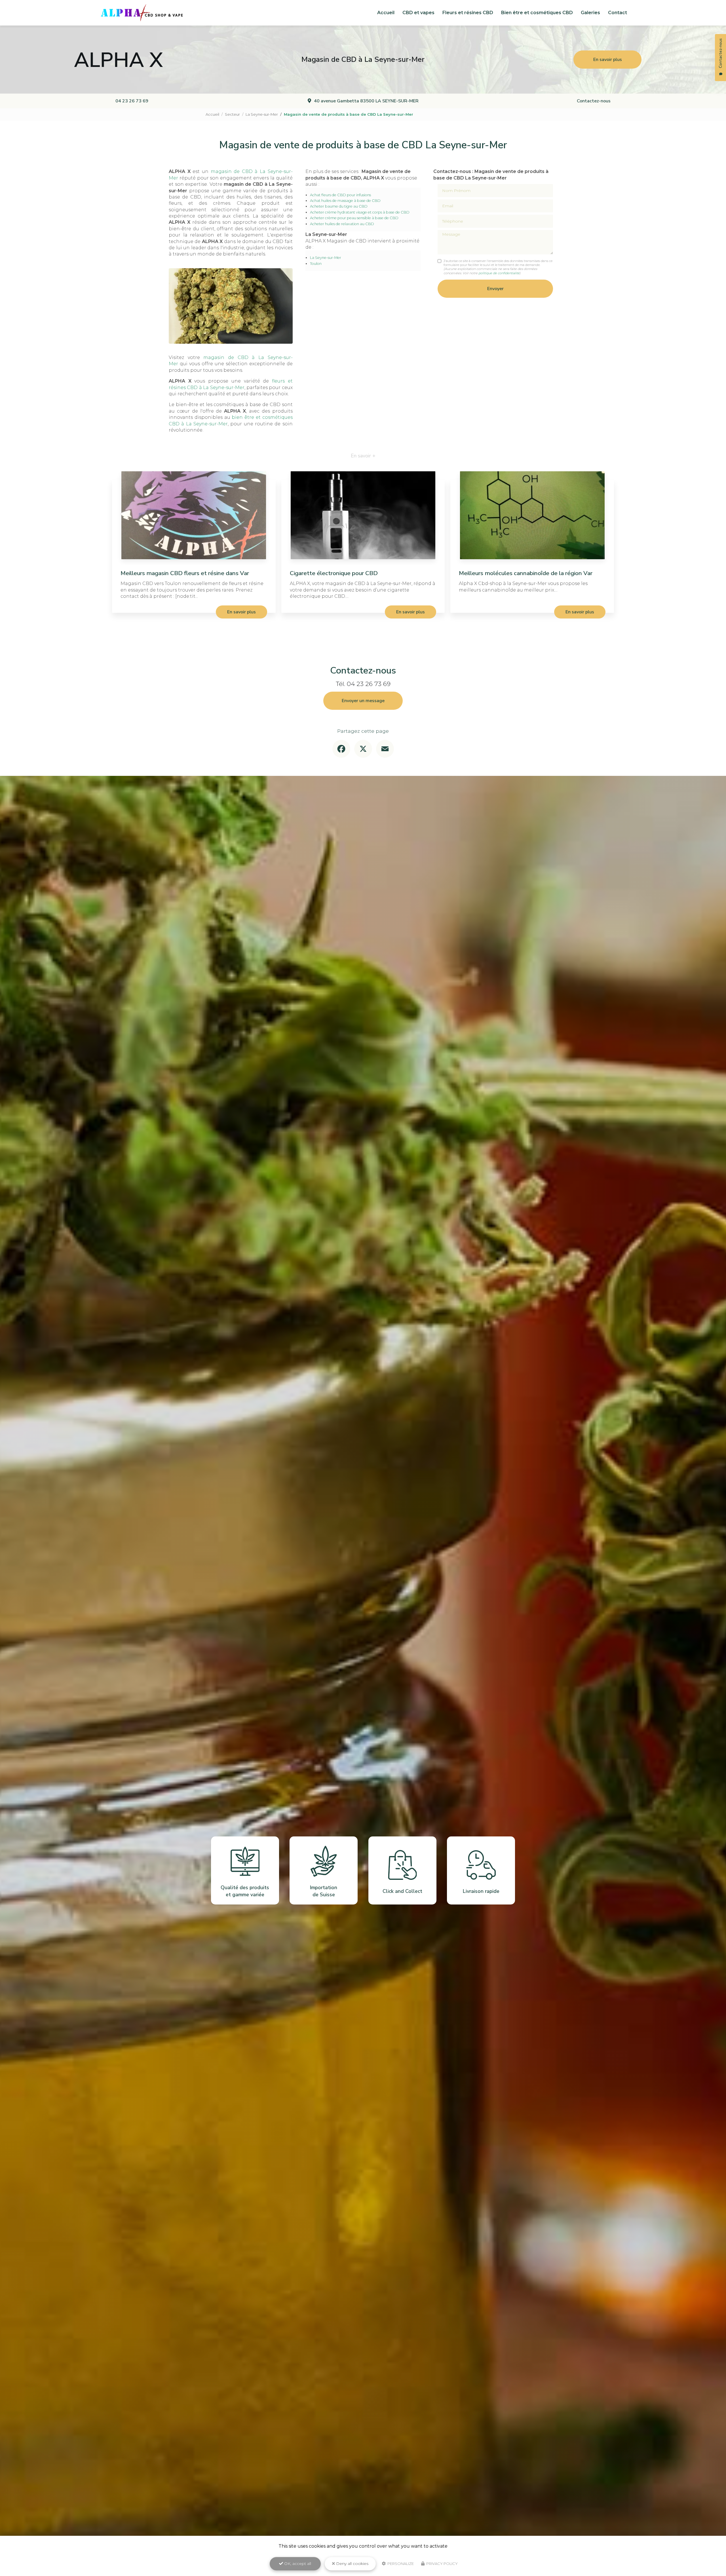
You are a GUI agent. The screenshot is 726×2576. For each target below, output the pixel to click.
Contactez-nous (594, 101)
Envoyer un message (363, 701)
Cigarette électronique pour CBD (334, 573)
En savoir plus (608, 60)
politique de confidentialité (499, 273)
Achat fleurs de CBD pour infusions (340, 195)
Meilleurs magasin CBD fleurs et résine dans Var (185, 573)
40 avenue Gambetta (366, 101)
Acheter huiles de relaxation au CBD (342, 224)
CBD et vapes (418, 13)
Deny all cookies (352, 2564)
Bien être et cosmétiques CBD (537, 13)
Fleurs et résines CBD (468, 13)
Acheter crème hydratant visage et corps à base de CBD (360, 212)
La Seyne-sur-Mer (262, 114)
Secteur (232, 114)
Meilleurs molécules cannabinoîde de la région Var (526, 573)
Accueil (386, 13)
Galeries (590, 13)
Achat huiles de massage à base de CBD (345, 201)
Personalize (400, 2564)
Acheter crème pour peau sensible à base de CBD (354, 218)
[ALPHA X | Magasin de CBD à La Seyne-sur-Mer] (142, 13)
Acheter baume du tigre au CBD (339, 206)
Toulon (316, 264)
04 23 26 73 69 (132, 101)
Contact (618, 13)
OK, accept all (297, 2564)
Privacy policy (442, 2564)
